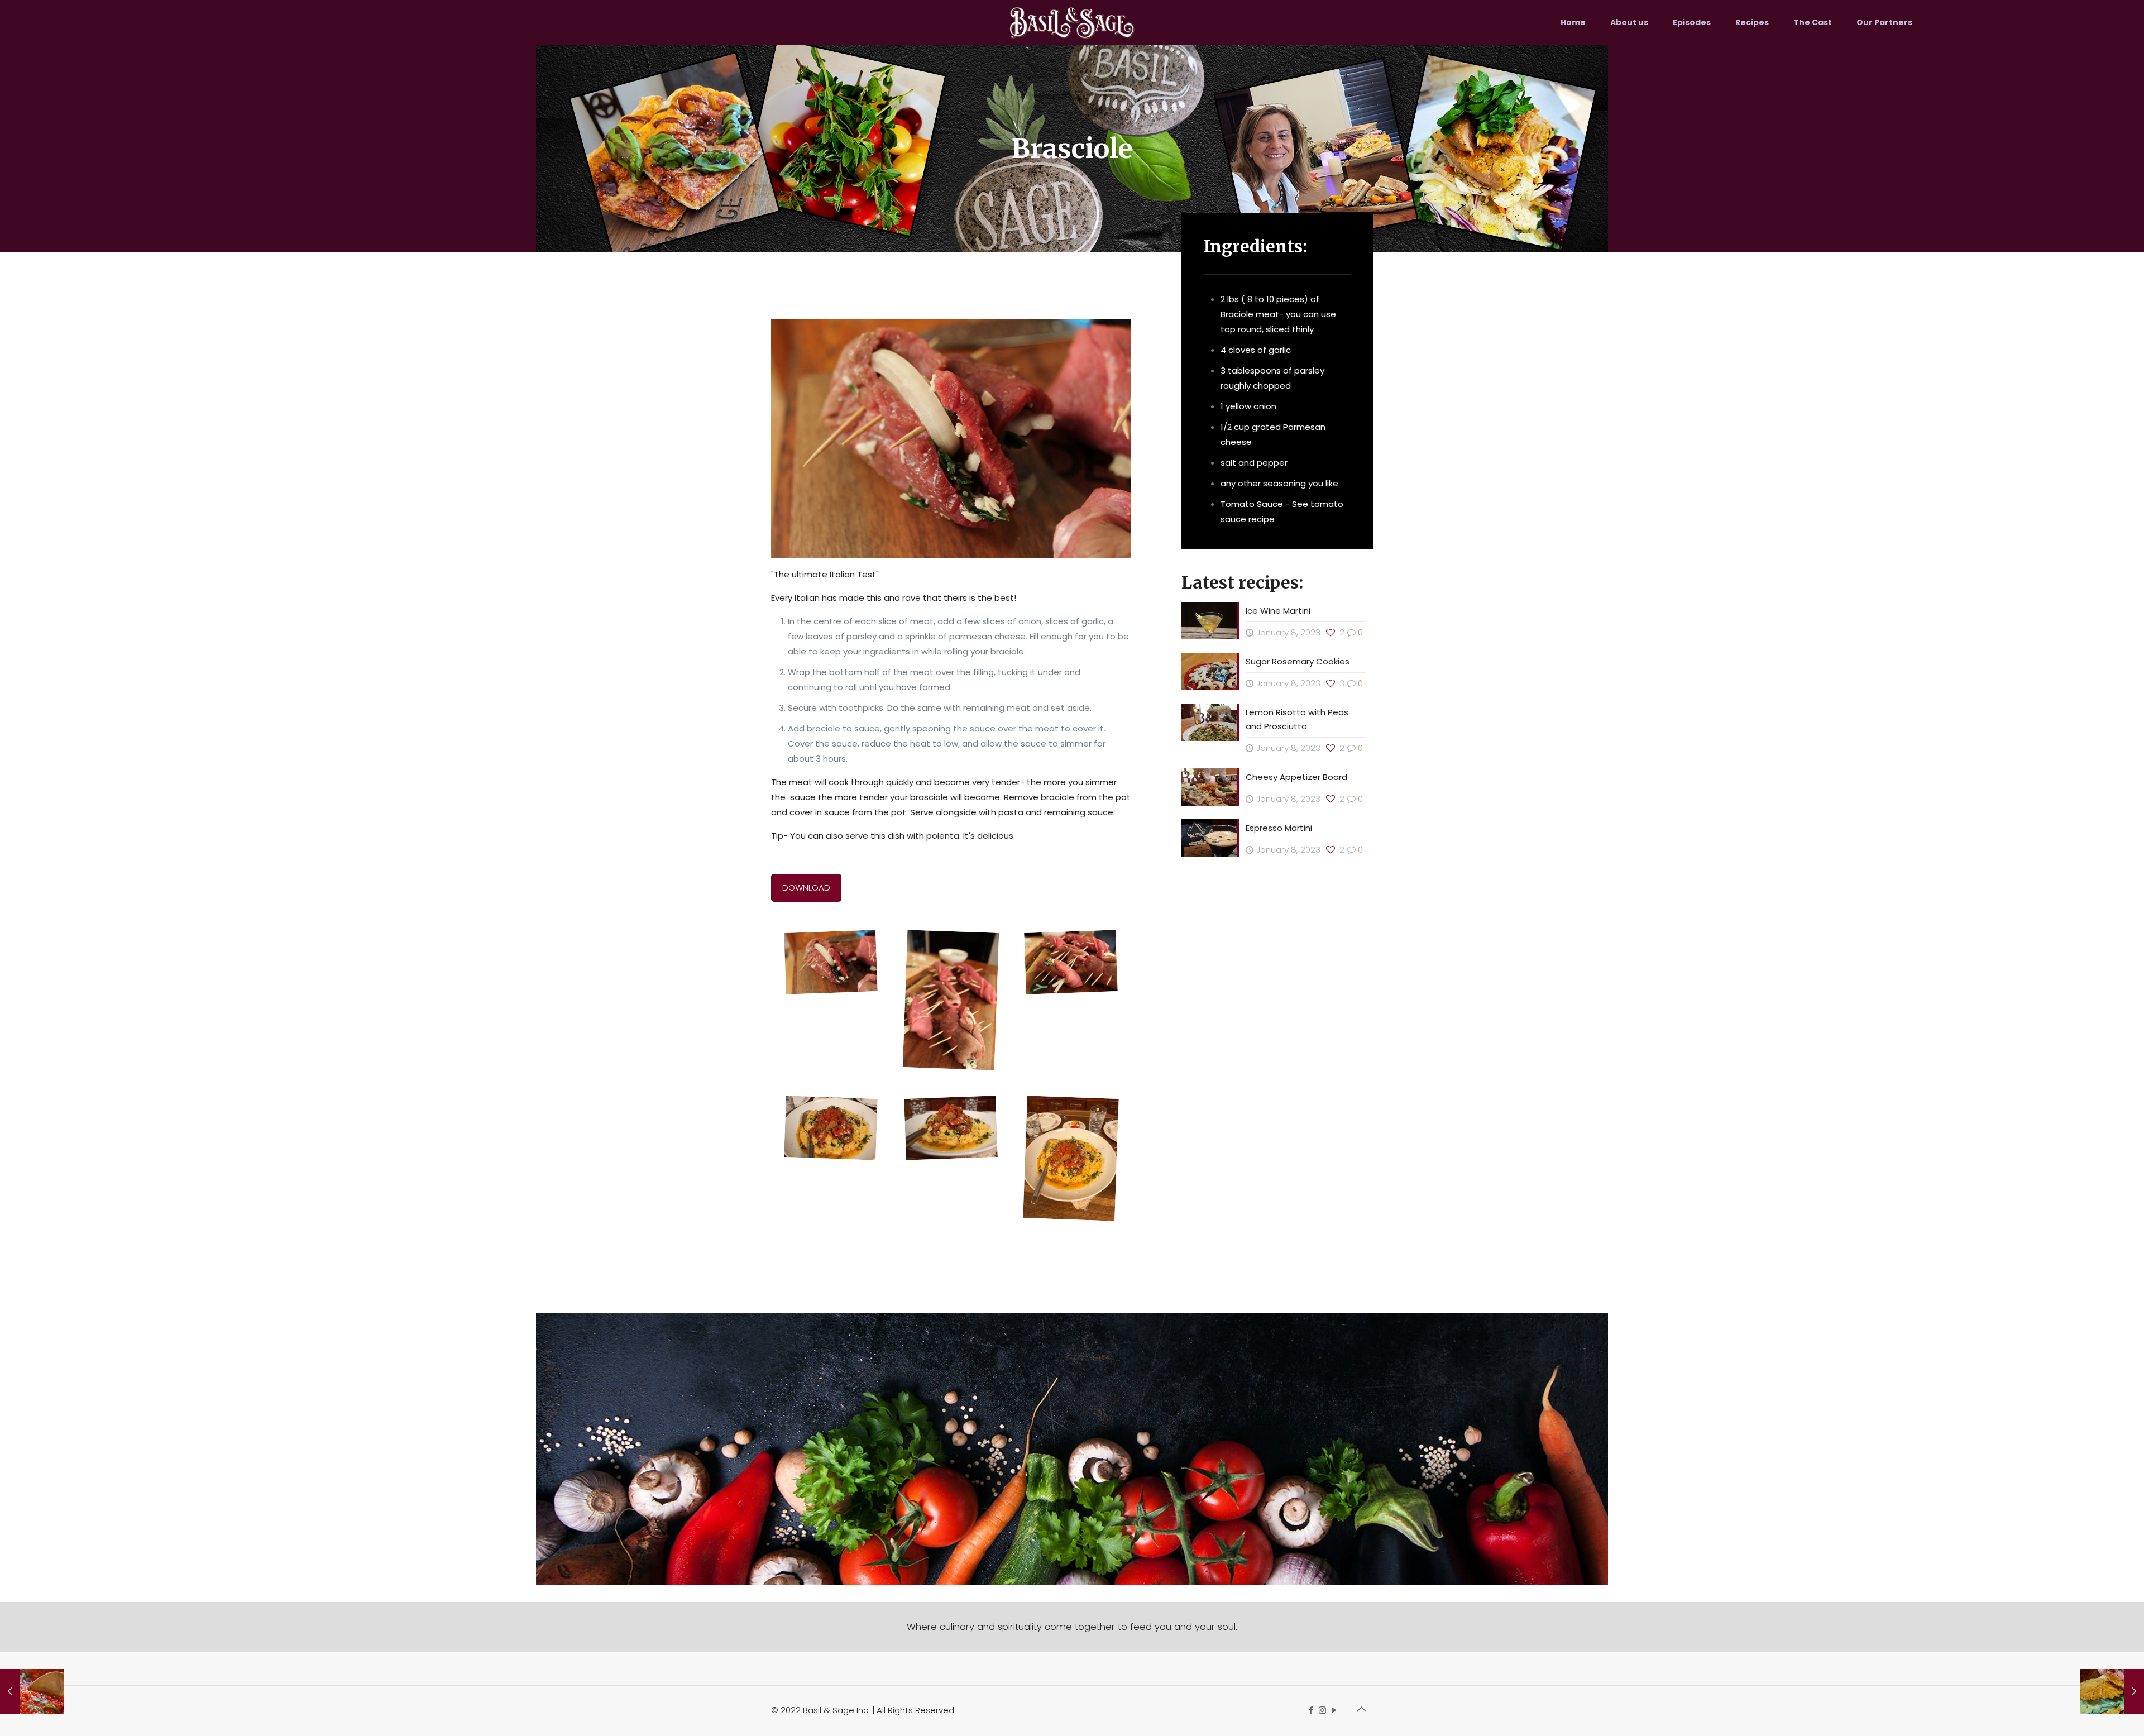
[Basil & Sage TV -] (1072, 22)
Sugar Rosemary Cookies (1299, 661)
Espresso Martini (1279, 828)
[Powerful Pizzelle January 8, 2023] (2112, 1691)
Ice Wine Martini (1278, 611)
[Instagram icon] (1322, 1710)
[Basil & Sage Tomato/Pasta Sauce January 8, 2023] (32, 1691)
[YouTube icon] (1334, 1710)
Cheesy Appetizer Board (1296, 777)
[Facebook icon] (1311, 1710)
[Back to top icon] (1361, 1709)
